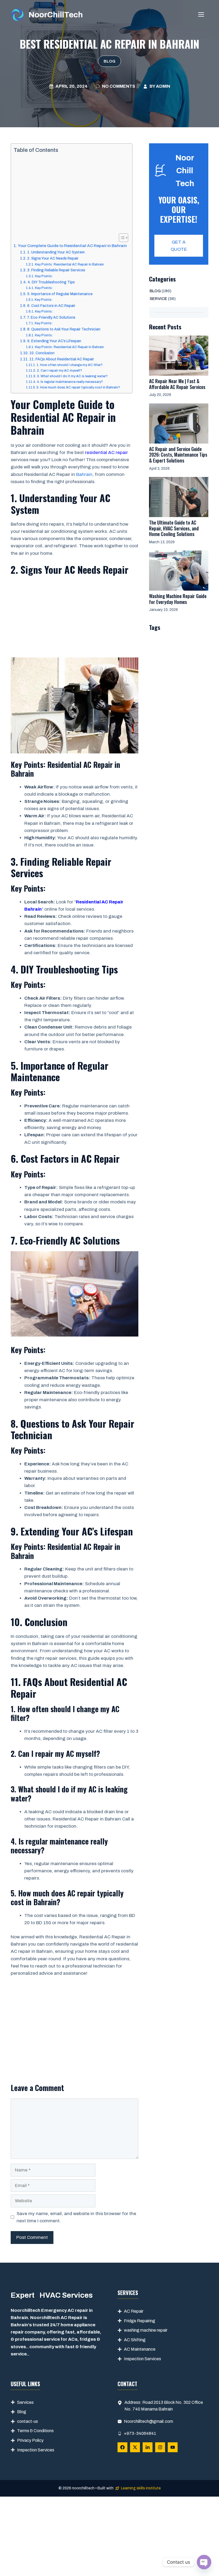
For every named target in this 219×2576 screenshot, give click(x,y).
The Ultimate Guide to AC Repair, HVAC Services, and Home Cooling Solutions (174, 528)
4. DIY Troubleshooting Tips (51, 282)
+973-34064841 (140, 2433)
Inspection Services (142, 2359)
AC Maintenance (140, 2349)
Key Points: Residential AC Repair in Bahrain (69, 264)
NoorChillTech (56, 15)
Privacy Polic (29, 2440)
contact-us (28, 2421)
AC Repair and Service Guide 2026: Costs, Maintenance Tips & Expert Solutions (178, 455)
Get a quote (179, 246)
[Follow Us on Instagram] (160, 2447)
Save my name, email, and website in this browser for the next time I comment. (76, 2217)
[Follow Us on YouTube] (173, 2447)
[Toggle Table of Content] (121, 238)
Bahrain (84, 474)
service (158, 299)
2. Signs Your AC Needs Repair (53, 258)
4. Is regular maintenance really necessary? (70, 382)
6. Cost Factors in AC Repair (51, 306)
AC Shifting (135, 2340)
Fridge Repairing (140, 2321)
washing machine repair (146, 2330)
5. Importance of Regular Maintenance (60, 294)
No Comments (119, 86)
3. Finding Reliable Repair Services (56, 270)
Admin (163, 86)
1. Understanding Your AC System (56, 252)
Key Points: (44, 276)
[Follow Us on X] (135, 2447)
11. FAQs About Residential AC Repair (62, 359)
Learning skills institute (141, 2488)
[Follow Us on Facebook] (122, 2447)
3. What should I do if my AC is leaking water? (72, 376)
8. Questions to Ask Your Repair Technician (64, 329)
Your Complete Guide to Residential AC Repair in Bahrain (72, 246)
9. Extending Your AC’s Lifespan (54, 341)
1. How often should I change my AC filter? (69, 365)
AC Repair (134, 2311)
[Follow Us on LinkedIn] (148, 2447)
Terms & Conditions (35, 2431)
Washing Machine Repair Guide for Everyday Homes (178, 599)
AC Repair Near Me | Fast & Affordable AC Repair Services (177, 384)
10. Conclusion (42, 353)
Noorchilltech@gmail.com (148, 2421)
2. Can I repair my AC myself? (59, 371)
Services (25, 2402)
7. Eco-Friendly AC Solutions (51, 317)
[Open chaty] (204, 2562)
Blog (109, 61)
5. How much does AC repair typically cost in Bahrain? (78, 387)
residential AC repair (106, 453)
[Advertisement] (70, 194)
